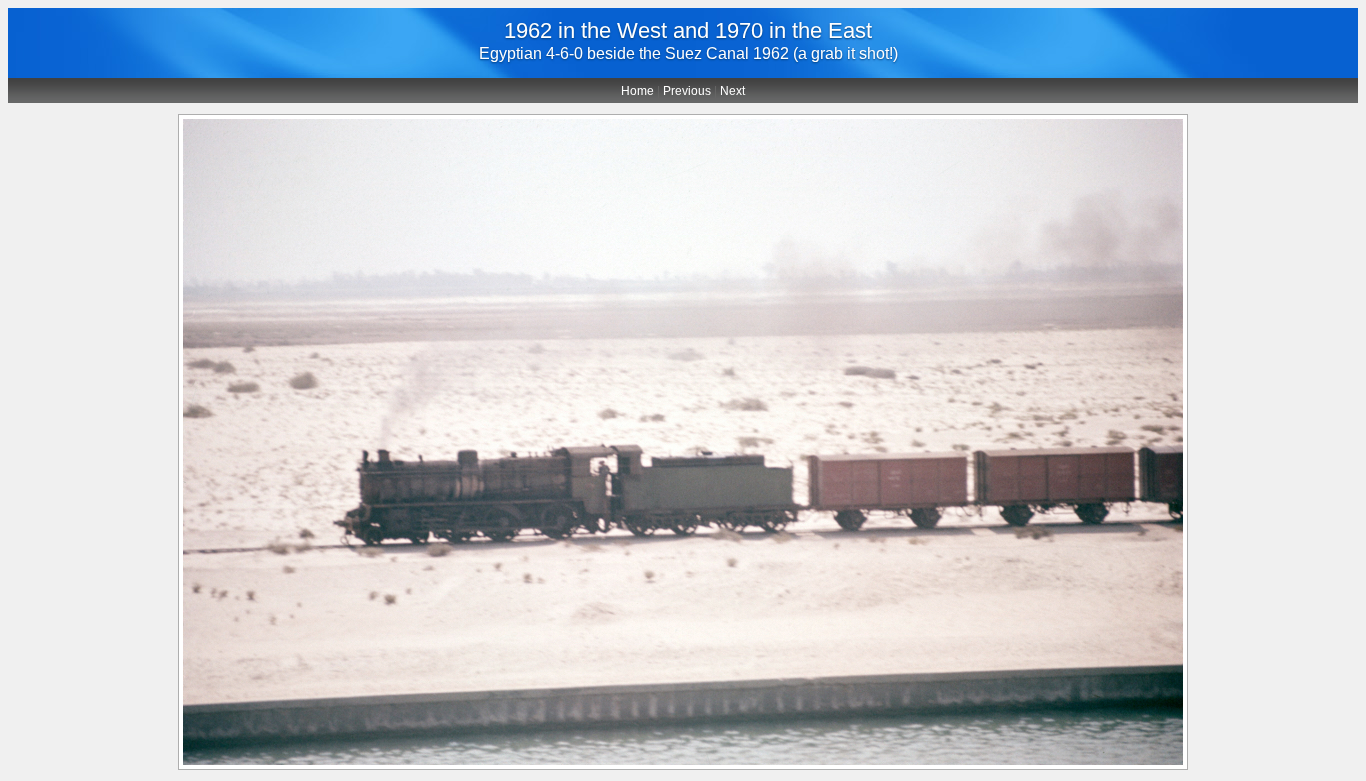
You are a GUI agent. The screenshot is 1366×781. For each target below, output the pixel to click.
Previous (687, 91)
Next (732, 91)
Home (637, 91)
